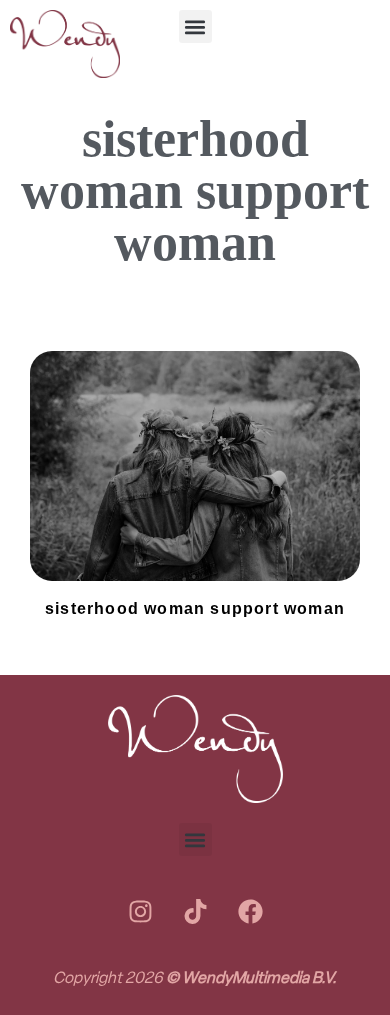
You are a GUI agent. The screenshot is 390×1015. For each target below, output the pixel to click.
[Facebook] (250, 911)
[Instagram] (140, 911)
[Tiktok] (195, 911)
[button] (195, 26)
